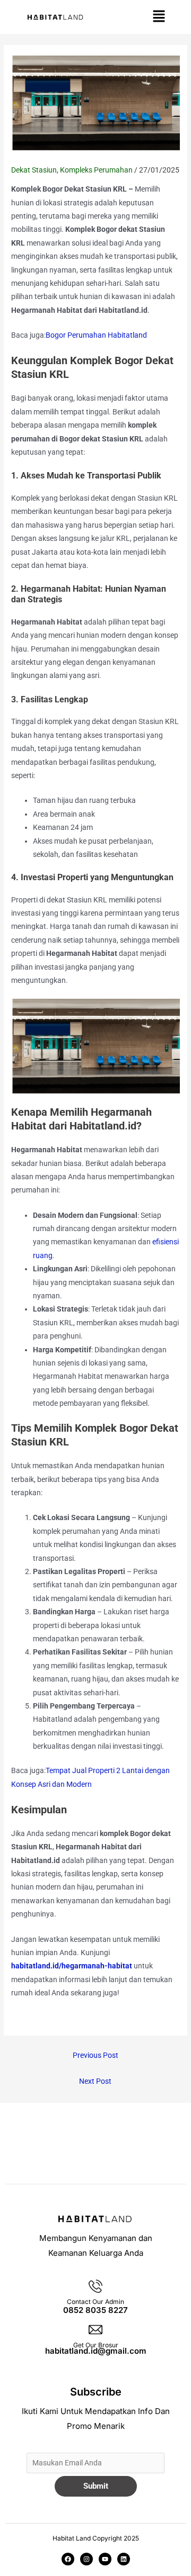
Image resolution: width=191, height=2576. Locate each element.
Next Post (95, 2081)
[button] (159, 17)
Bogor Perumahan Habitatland (96, 335)
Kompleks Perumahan (96, 170)
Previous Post (95, 2055)
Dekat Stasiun (34, 170)
